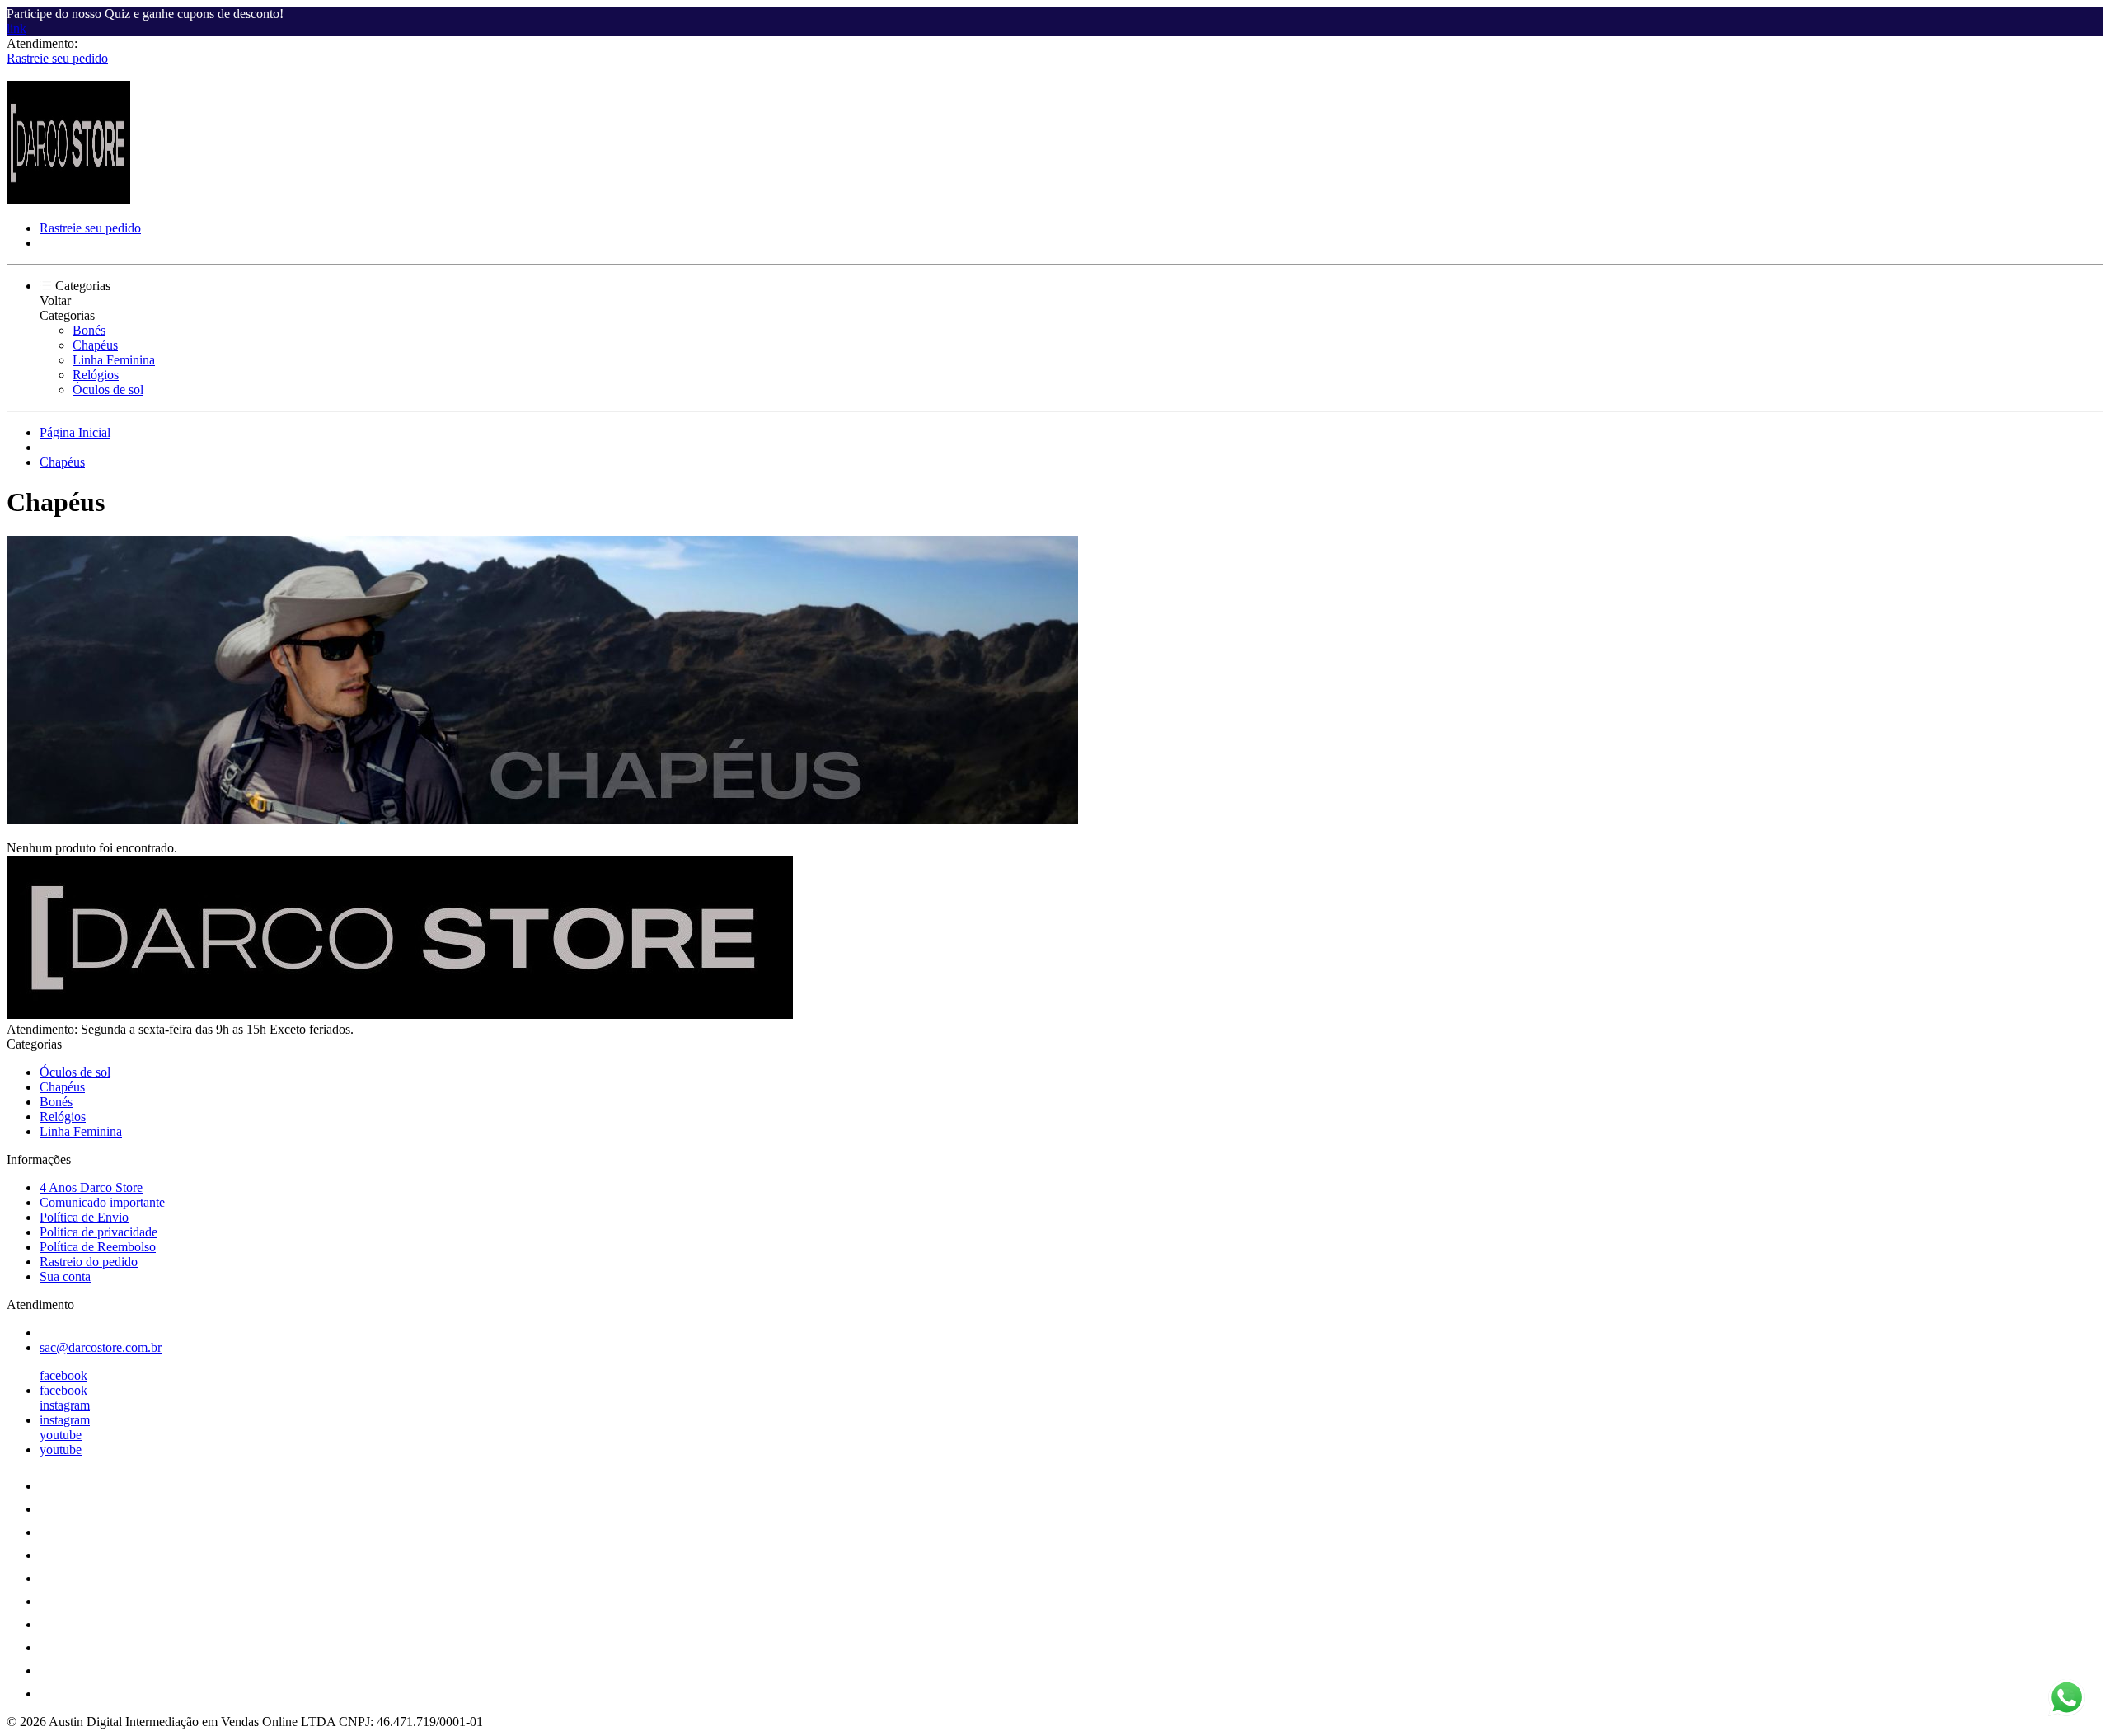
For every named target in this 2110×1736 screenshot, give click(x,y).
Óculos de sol (108, 389)
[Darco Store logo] (68, 200)
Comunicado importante (102, 1202)
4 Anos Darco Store (91, 1187)
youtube (61, 1435)
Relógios (96, 375)
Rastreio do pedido (89, 1262)
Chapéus (95, 345)
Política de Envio (84, 1217)
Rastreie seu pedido (57, 58)
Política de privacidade (98, 1232)
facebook (63, 1375)
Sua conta (65, 1276)
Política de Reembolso (98, 1247)
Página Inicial (75, 432)
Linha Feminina (114, 360)
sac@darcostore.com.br (101, 1347)
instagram (65, 1405)
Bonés (89, 330)
